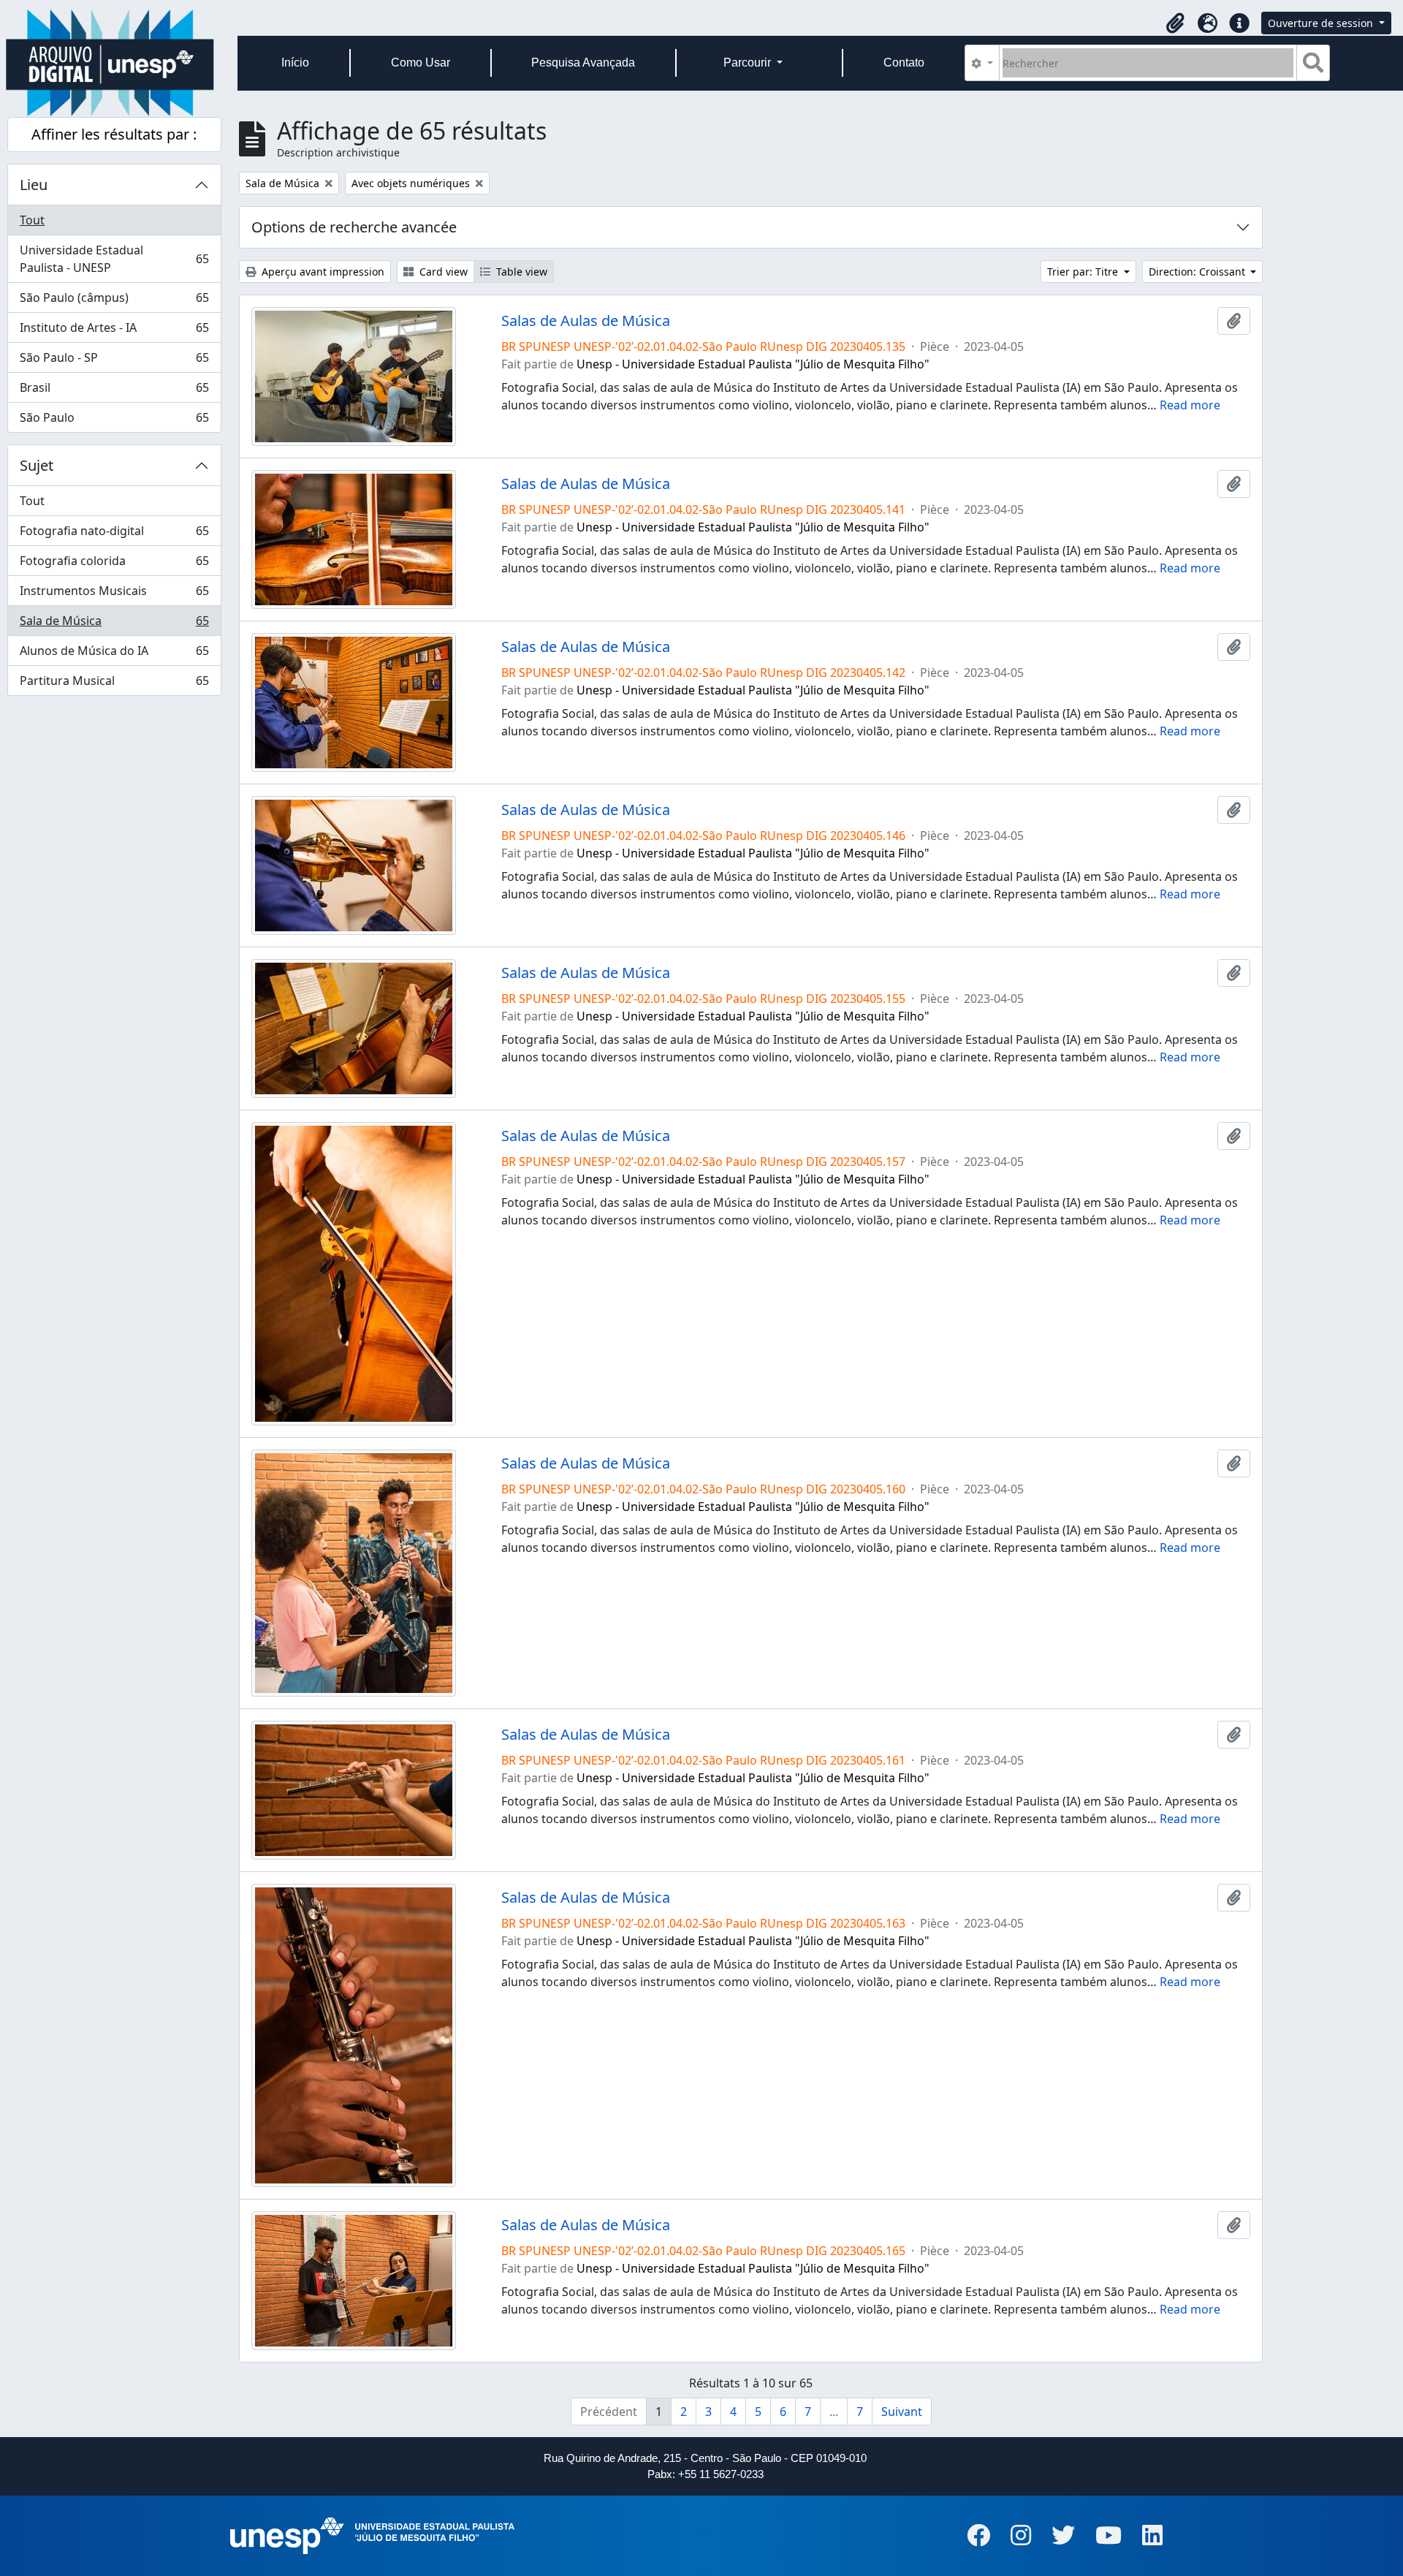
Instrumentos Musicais (114, 594)
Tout (32, 220)
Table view (520, 272)
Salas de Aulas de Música (586, 321)
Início (295, 62)
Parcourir (749, 62)
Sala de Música (114, 624)
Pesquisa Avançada (583, 62)
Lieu (34, 185)
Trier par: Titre (1084, 272)
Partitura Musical (114, 684)
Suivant (902, 2412)
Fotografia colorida (114, 564)
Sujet (37, 465)
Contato (904, 62)
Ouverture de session (1322, 23)
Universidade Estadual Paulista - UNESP (114, 259)
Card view (442, 272)
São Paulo (114, 421)
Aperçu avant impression (322, 272)
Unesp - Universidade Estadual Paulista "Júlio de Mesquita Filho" (753, 364)
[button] (1175, 23)
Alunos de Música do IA (114, 654)
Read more (1190, 405)
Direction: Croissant (1198, 272)
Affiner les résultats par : (114, 134)
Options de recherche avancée (354, 227)
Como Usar (421, 62)
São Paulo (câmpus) (114, 301)
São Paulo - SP (114, 361)
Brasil (114, 391)
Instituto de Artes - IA (114, 331)
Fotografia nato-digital (114, 534)
